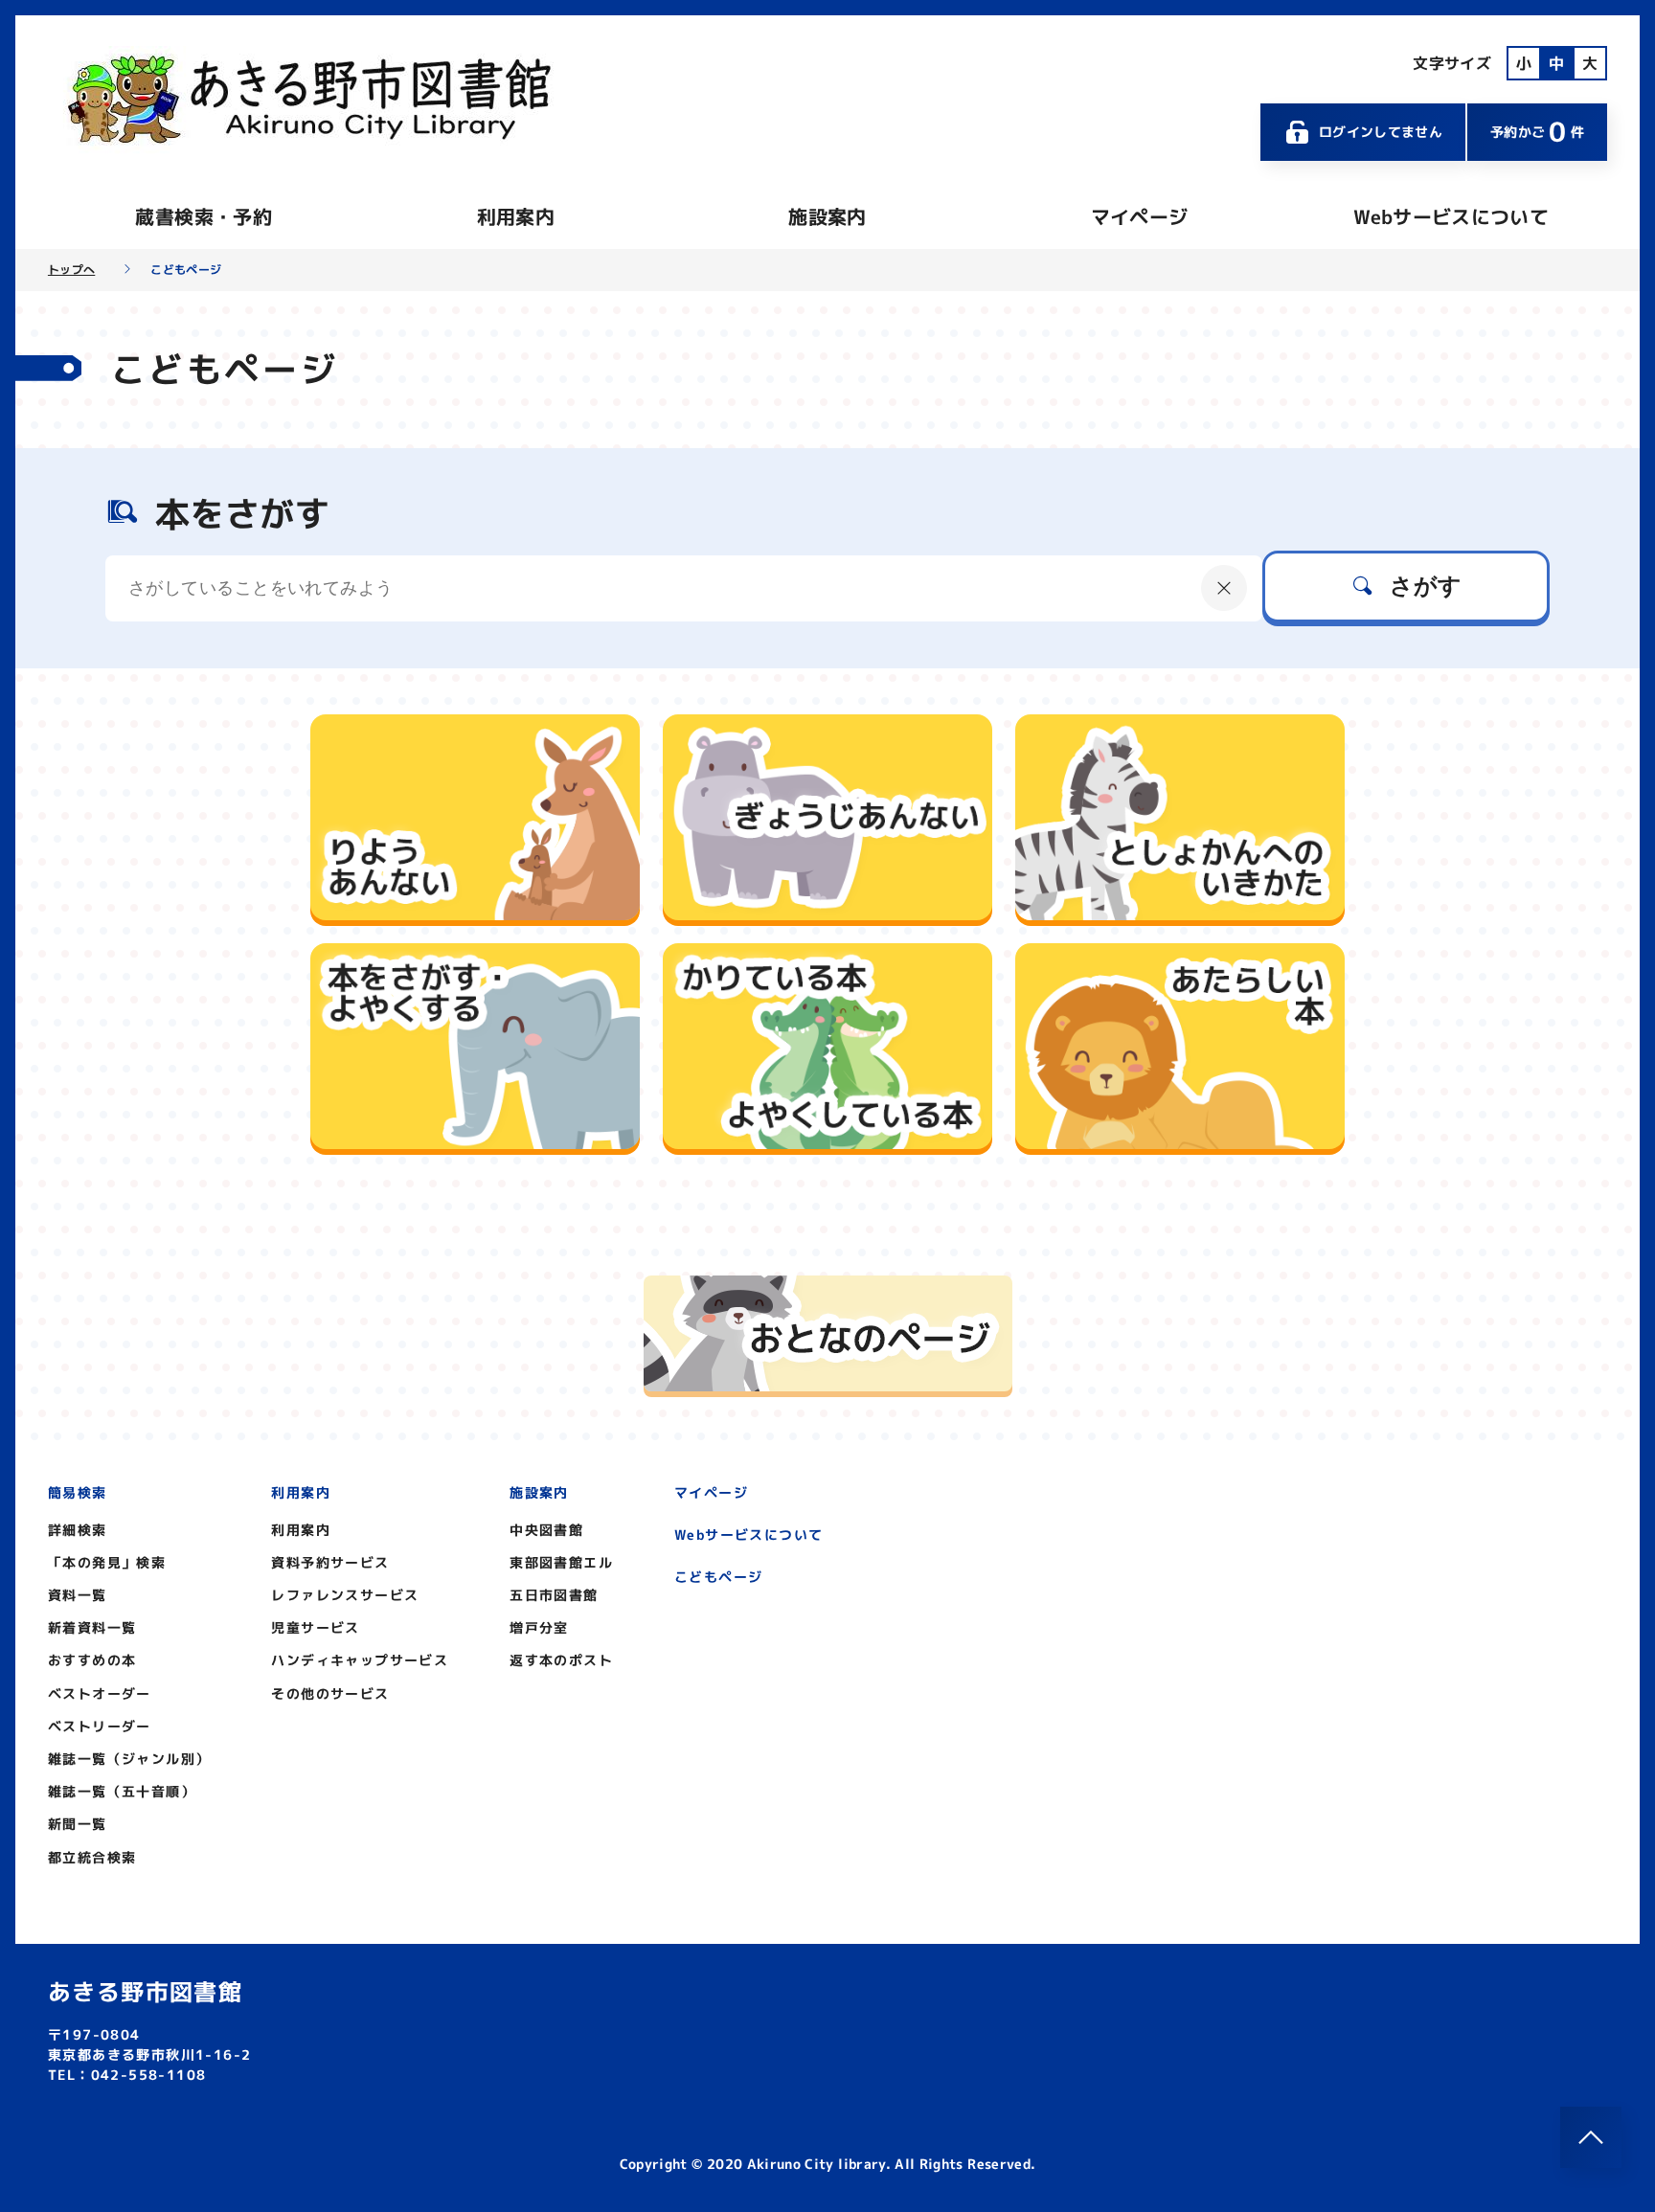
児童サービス (315, 1627)
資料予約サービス (330, 1562)
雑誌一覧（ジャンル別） (129, 1759)
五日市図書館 (554, 1595)
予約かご (1537, 132)
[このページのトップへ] (1591, 2137)
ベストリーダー (100, 1726)
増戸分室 (539, 1627)
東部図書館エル (561, 1562)
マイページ (1140, 216)
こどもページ (718, 1577)
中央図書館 (546, 1530)
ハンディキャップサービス (360, 1660)
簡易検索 (78, 1492)
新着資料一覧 (92, 1627)
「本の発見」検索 (107, 1562)
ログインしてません (1381, 132)
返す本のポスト (561, 1660)
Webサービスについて (1451, 216)
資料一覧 (78, 1595)
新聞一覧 (78, 1824)
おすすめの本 (92, 1660)
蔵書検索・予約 (203, 216)
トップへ (71, 270)
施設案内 (827, 216)
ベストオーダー (100, 1693)
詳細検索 (78, 1530)
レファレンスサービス (345, 1595)
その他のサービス (330, 1693)
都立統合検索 (92, 1857)
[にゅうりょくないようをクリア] (1224, 588)
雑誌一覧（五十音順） (122, 1791)
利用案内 (516, 216)
